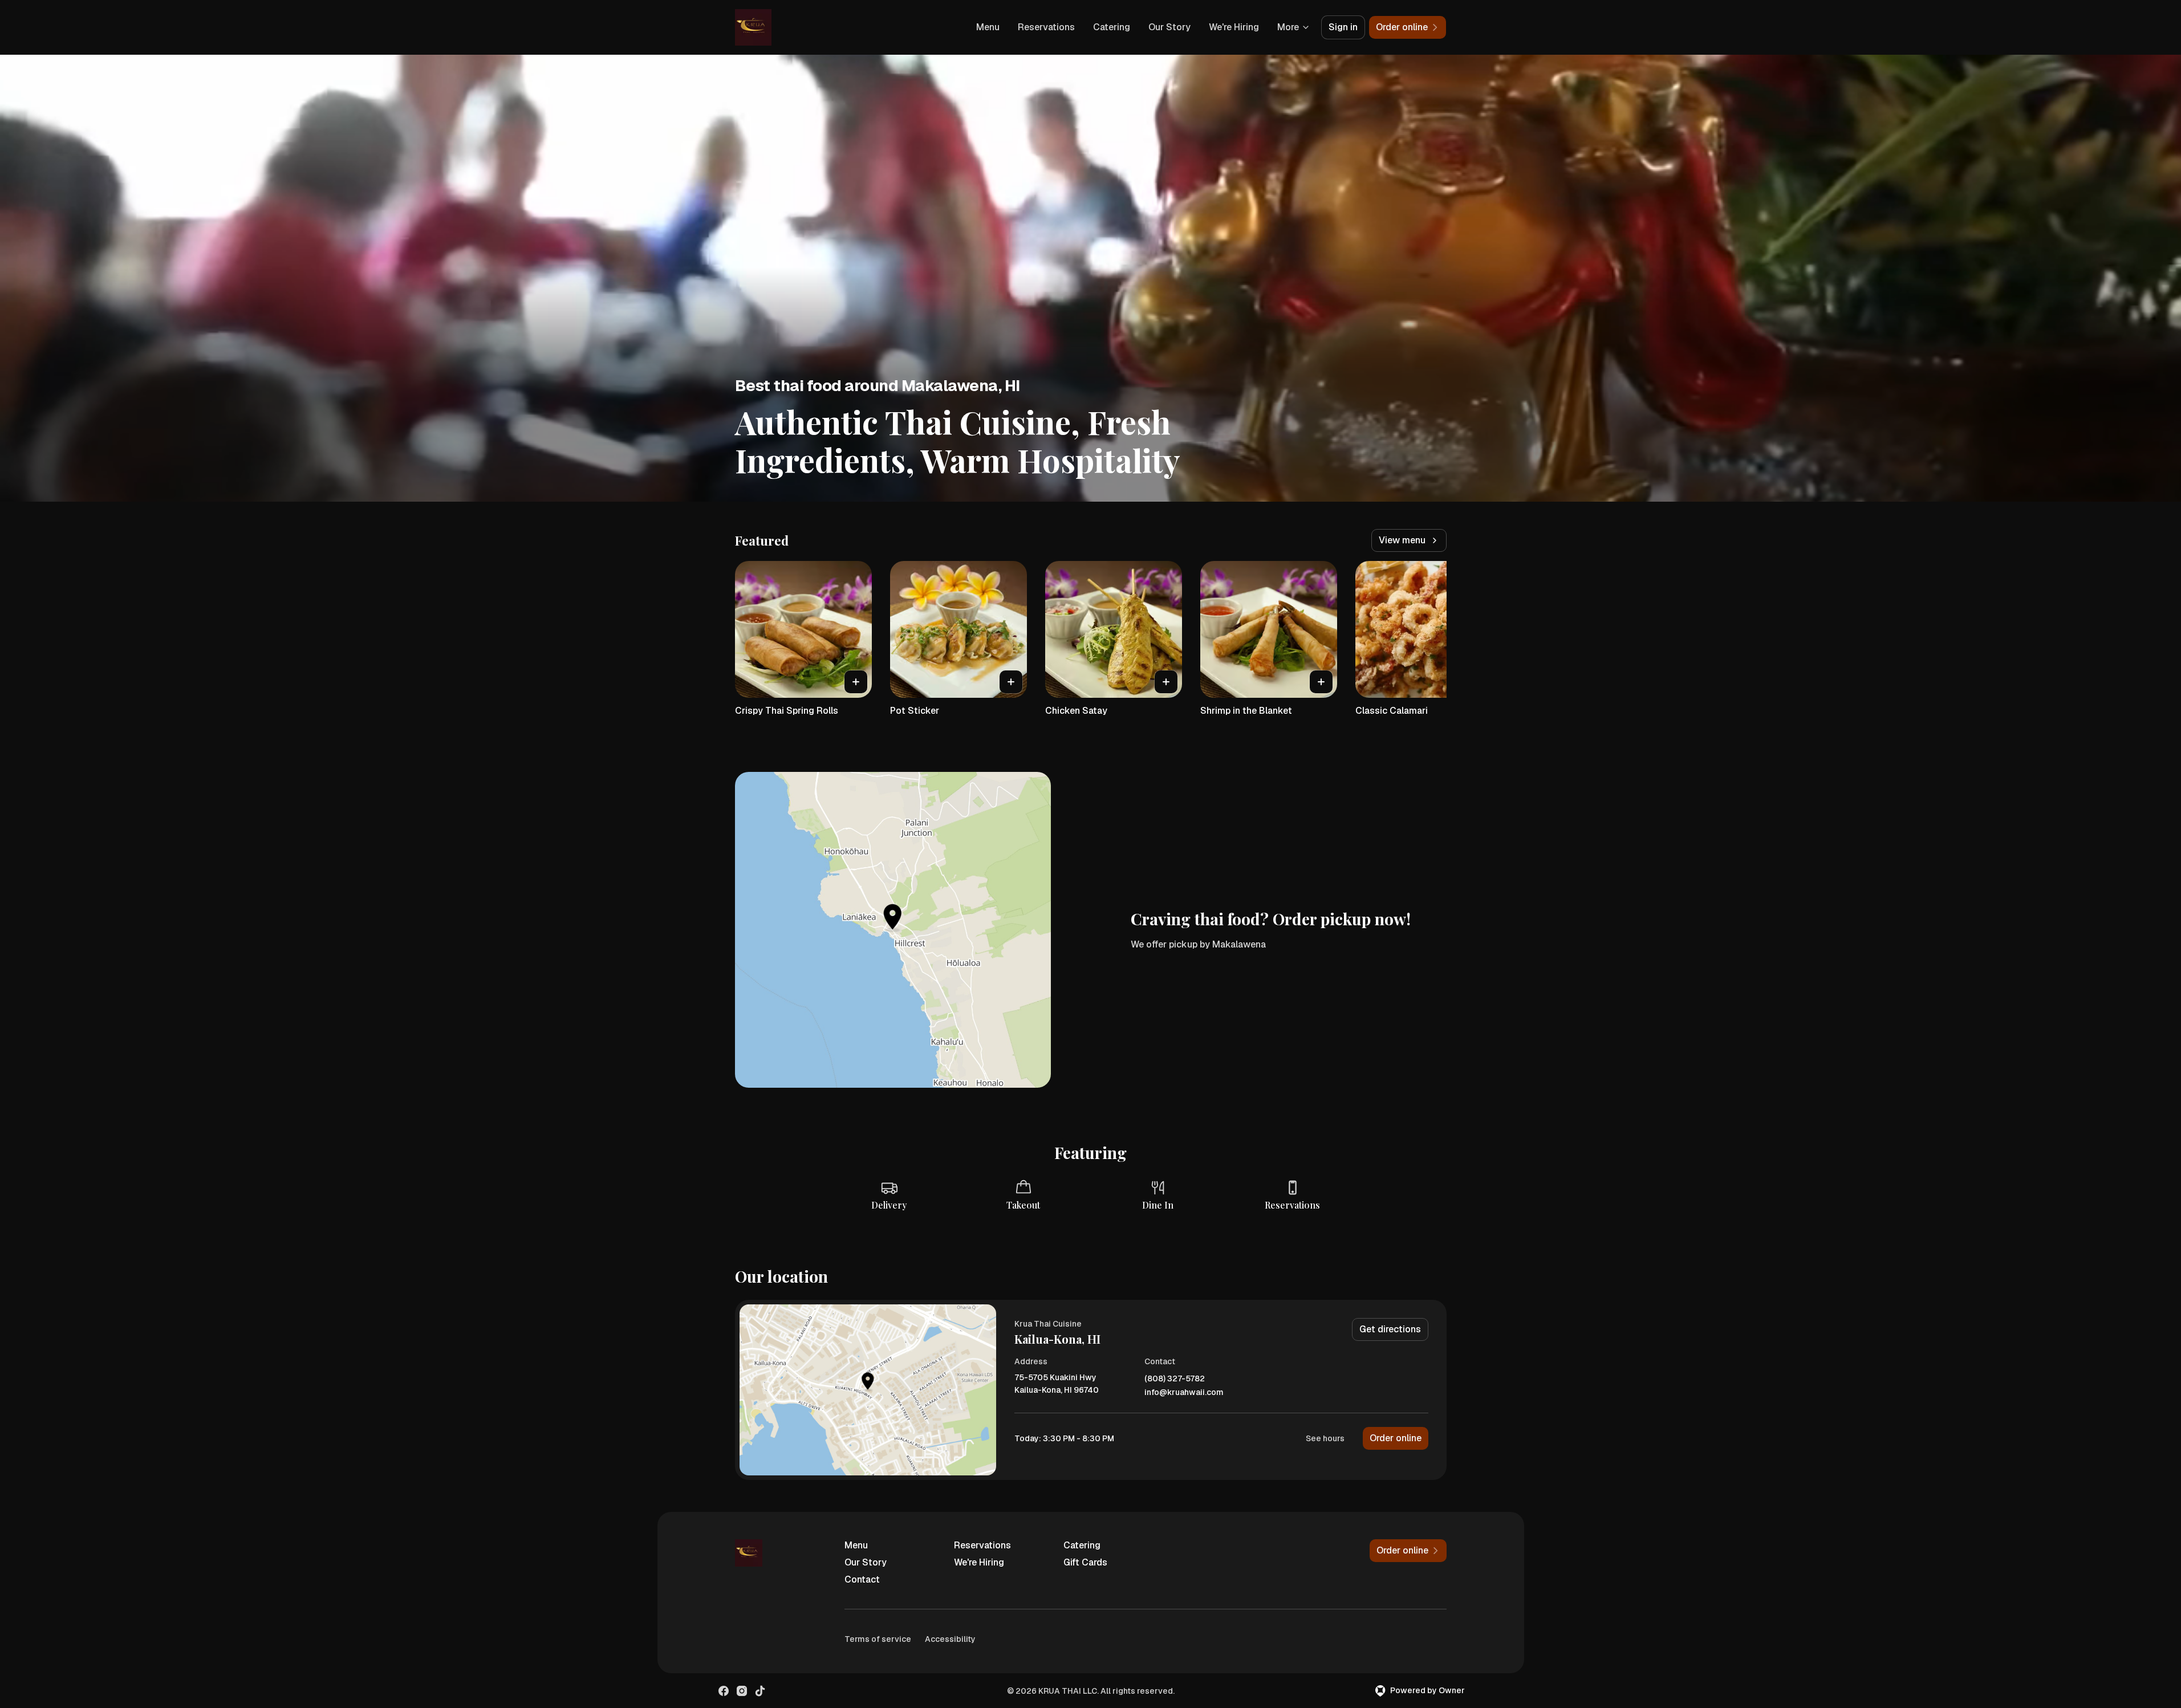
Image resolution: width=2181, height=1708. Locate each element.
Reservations (1046, 27)
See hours (1325, 1438)
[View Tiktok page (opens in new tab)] (760, 1691)
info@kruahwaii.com (1184, 1392)
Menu (988, 27)
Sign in (1343, 27)
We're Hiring (1234, 27)
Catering (1112, 27)
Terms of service (878, 1639)
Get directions (1390, 1329)
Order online (1396, 1438)
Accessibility (950, 1639)
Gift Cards (1085, 1562)
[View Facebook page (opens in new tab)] (724, 1691)
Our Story (1169, 27)
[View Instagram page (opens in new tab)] (742, 1691)
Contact (862, 1579)
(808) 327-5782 (1175, 1379)
